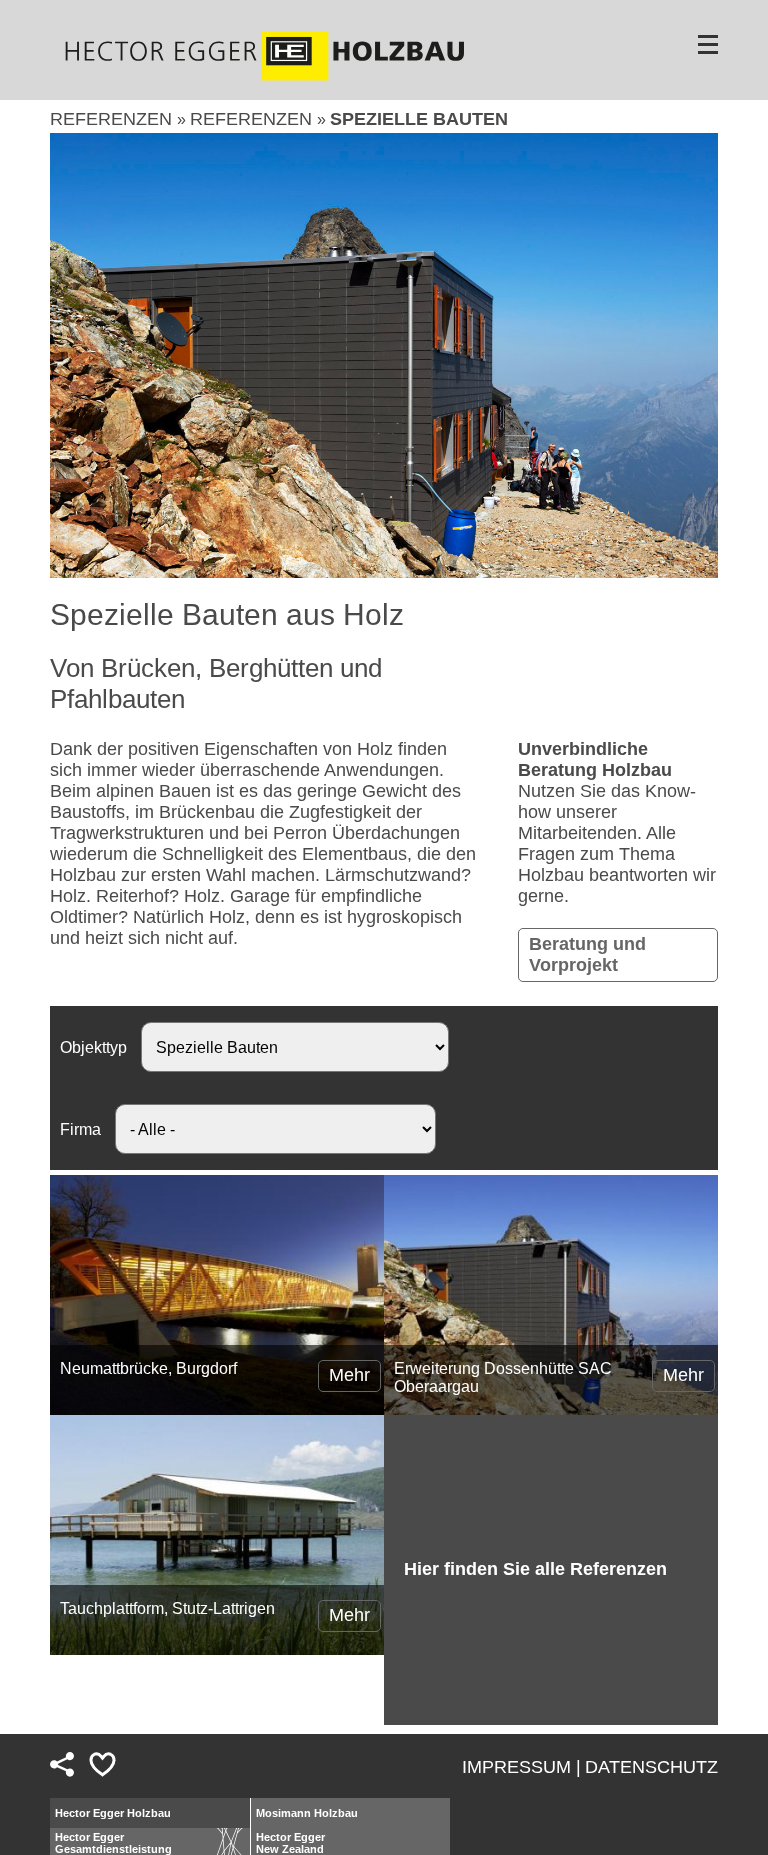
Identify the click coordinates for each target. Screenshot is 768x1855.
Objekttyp (93, 1047)
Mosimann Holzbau (307, 1813)
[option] (384, 355)
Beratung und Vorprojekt (587, 954)
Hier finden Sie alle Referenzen (535, 1569)
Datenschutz (651, 1767)
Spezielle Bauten (419, 119)
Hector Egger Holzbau (113, 1813)
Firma (80, 1129)
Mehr (349, 1375)
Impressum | (521, 1767)
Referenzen (113, 119)
